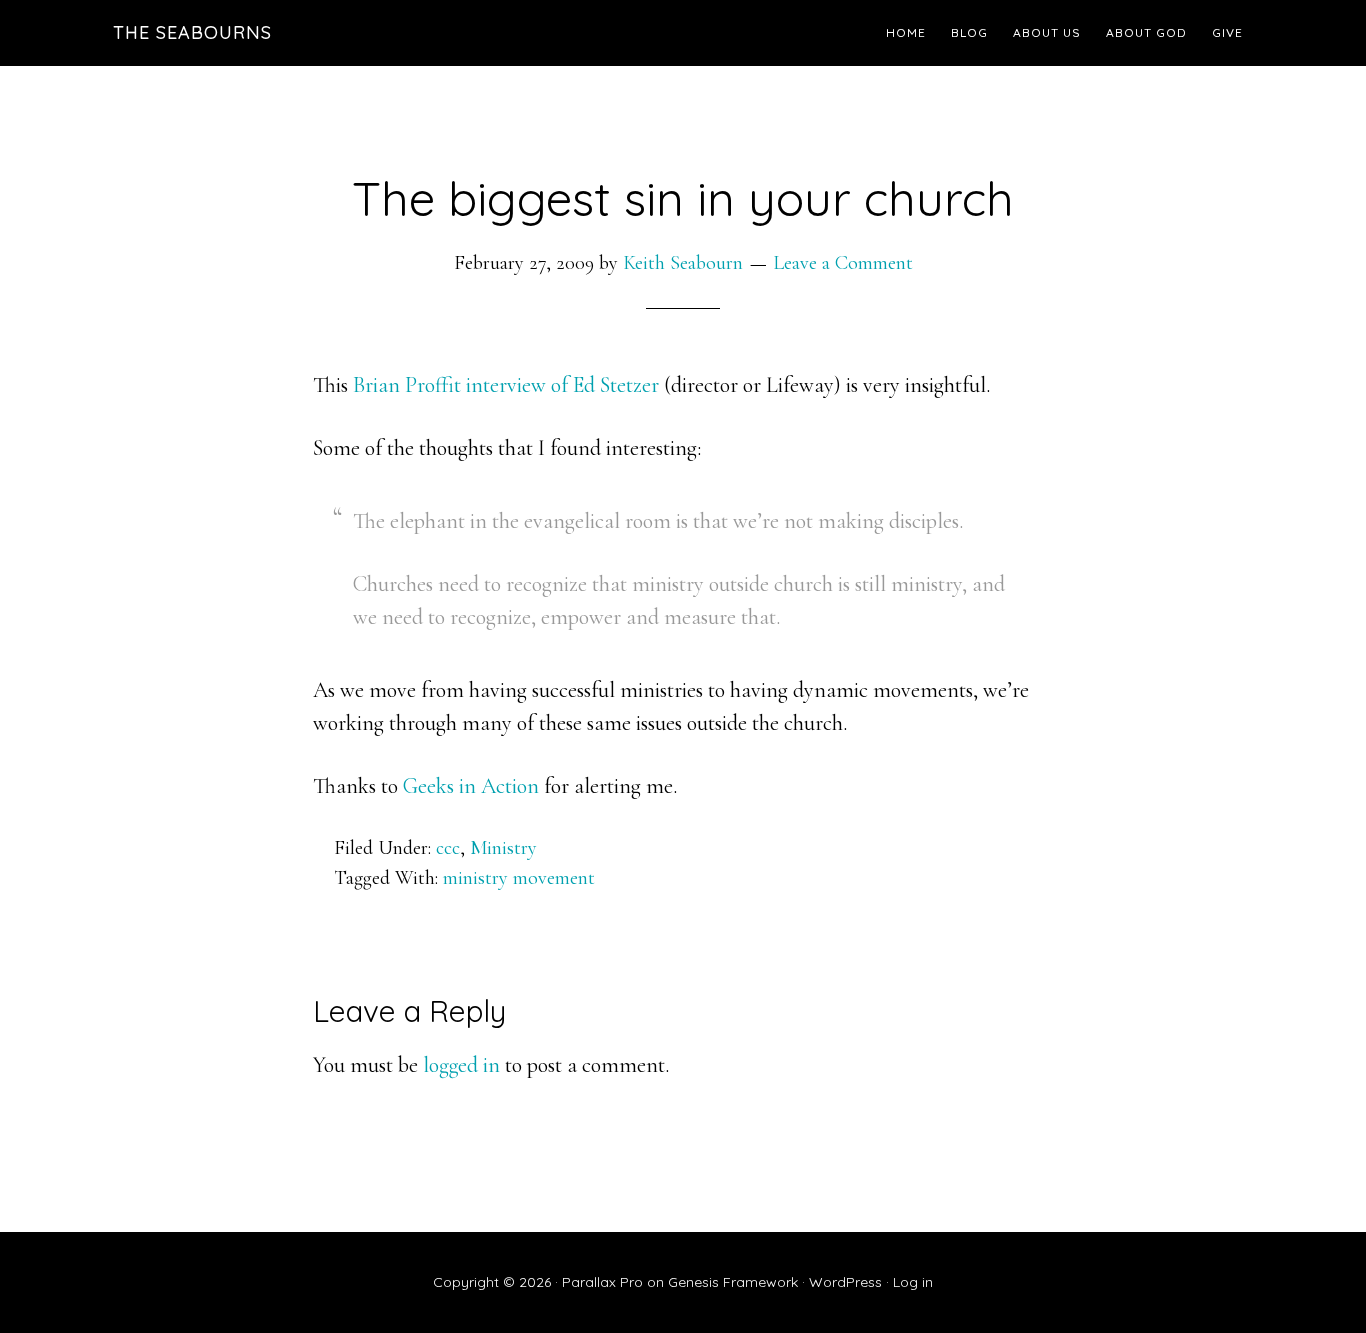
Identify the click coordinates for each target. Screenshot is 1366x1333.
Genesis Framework (733, 1282)
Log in (913, 1282)
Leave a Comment (843, 263)
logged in (461, 1065)
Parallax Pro (602, 1282)
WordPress (845, 1282)
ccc (448, 848)
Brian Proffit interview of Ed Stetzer (508, 385)
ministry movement (519, 878)
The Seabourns (192, 32)
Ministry (503, 848)
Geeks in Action (473, 786)
